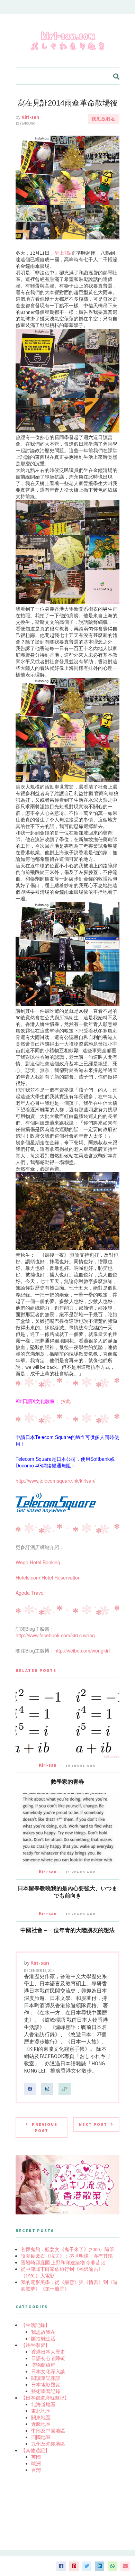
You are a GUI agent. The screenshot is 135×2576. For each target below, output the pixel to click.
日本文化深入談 (48, 2372)
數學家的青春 (67, 1782)
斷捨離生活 (43, 2339)
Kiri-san (30, 117)
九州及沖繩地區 (48, 2444)
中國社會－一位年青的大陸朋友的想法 (67, 1930)
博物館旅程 (43, 2365)
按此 (66, 1401)
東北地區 (41, 2411)
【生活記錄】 (35, 2325)
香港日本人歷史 (48, 2352)
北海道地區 (43, 2404)
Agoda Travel (30, 1593)
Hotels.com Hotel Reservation (48, 1577)
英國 (36, 2457)
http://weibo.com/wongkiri (82, 1650)
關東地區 (41, 2418)
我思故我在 (104, 119)
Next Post (93, 2124)
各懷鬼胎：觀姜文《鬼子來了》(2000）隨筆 (67, 2249)
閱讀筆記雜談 (46, 2378)
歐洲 (36, 2464)
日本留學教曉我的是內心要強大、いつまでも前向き (67, 1892)
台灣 (36, 2470)
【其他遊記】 (35, 2450)
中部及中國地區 (48, 2431)
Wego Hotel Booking (38, 1562)
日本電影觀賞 (46, 2385)
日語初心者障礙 (48, 2358)
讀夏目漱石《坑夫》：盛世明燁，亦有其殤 (67, 2256)
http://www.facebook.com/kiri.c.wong (55, 1635)
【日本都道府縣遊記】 (45, 2398)
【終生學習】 (35, 2345)
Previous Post (45, 2127)
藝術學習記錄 (46, 2391)
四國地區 (41, 2437)
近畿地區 (41, 2424)
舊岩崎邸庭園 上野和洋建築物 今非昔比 (63, 2263)
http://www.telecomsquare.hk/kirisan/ (56, 1481)
